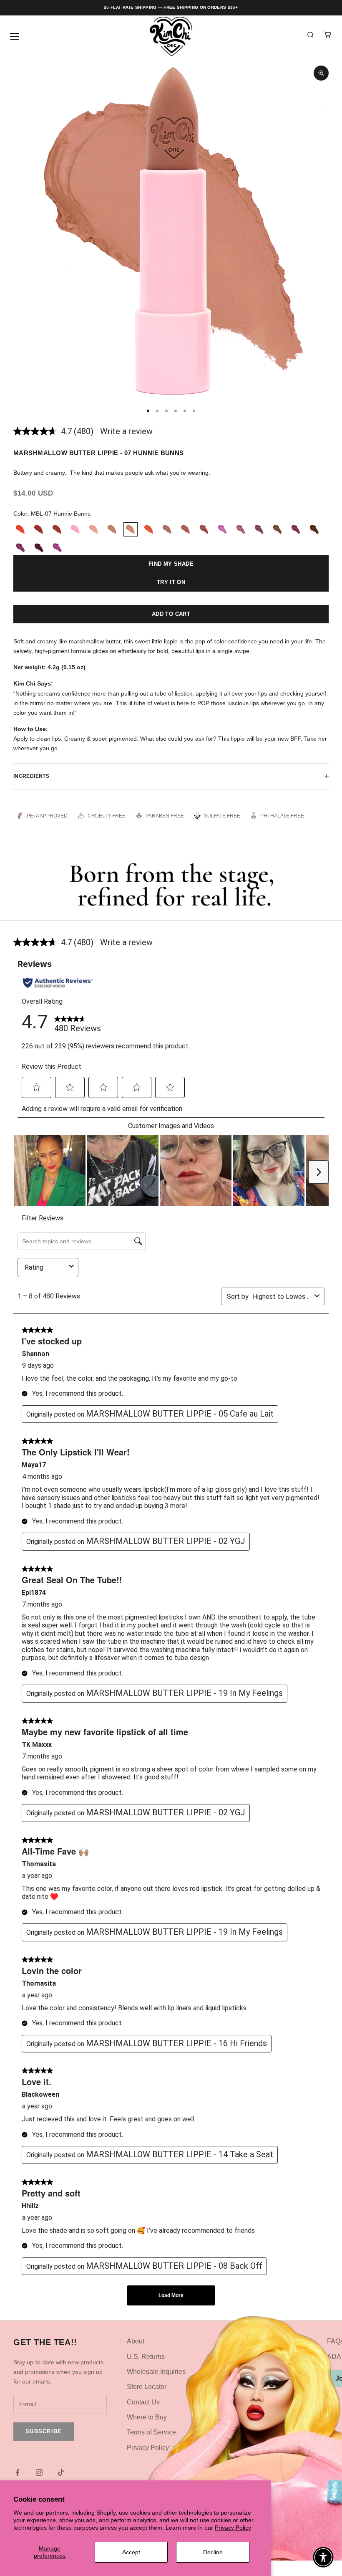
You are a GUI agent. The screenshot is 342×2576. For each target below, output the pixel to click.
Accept (131, 2552)
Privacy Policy (233, 2528)
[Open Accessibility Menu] (323, 2557)
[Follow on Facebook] (18, 2472)
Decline (213, 2552)
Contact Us (143, 2402)
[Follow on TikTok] (61, 2472)
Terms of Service (151, 2432)
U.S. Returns (146, 2357)
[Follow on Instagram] (39, 2472)
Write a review (126, 431)
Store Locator (147, 2387)
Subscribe (44, 2431)
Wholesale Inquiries (156, 2372)
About (136, 2341)
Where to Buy (147, 2417)
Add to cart (171, 614)
